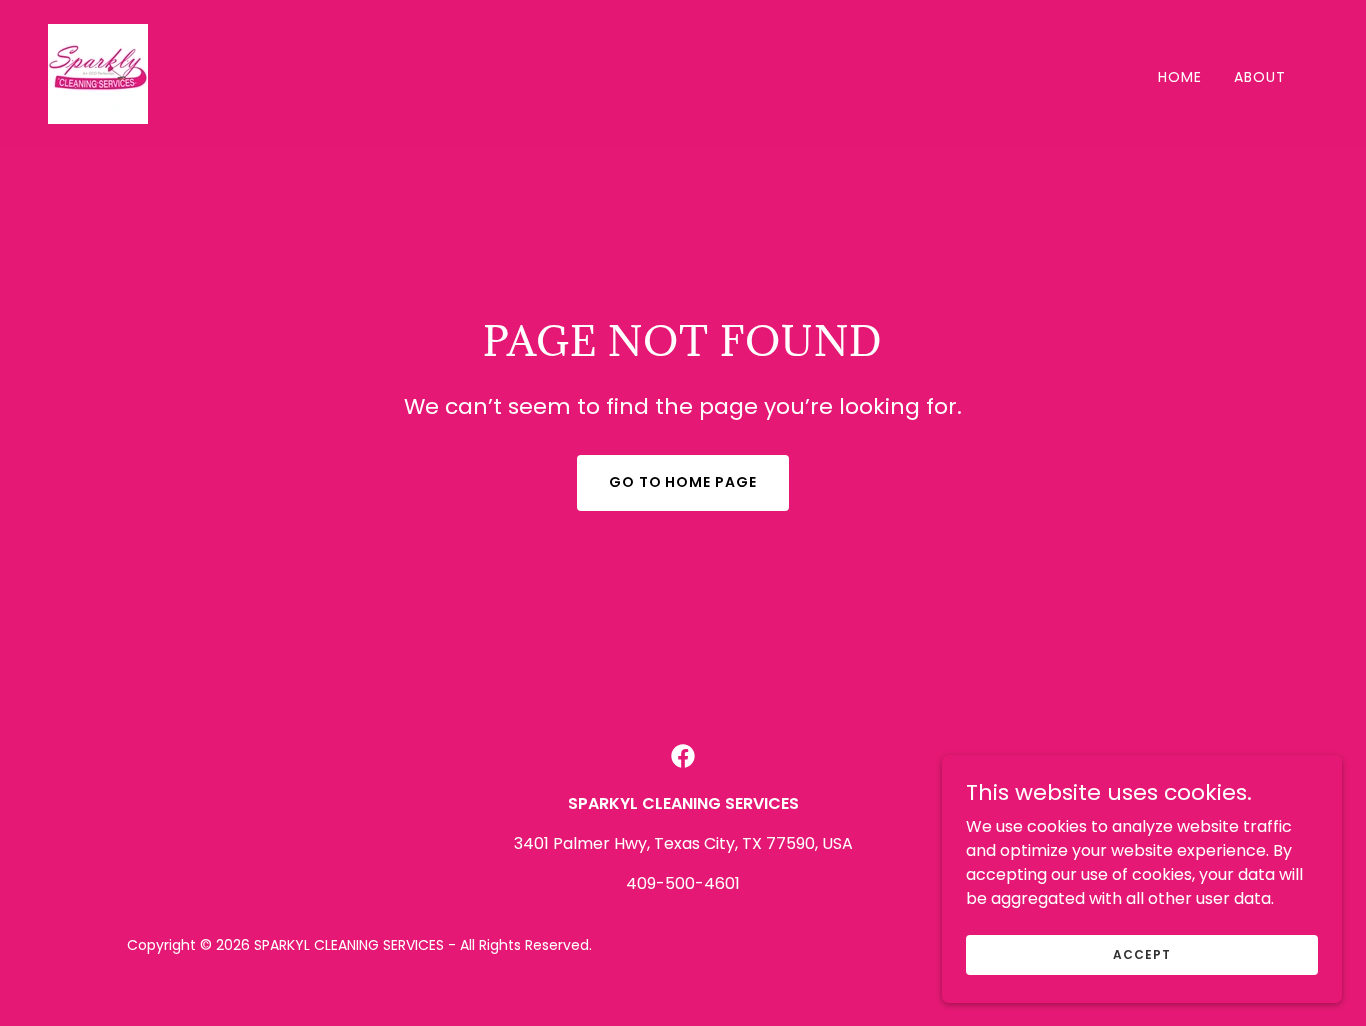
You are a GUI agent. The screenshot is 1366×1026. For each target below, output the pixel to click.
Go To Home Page (683, 482)
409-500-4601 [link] (683, 883)
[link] (98, 72)
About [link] (1260, 77)
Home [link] (1180, 77)
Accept (1141, 953)
